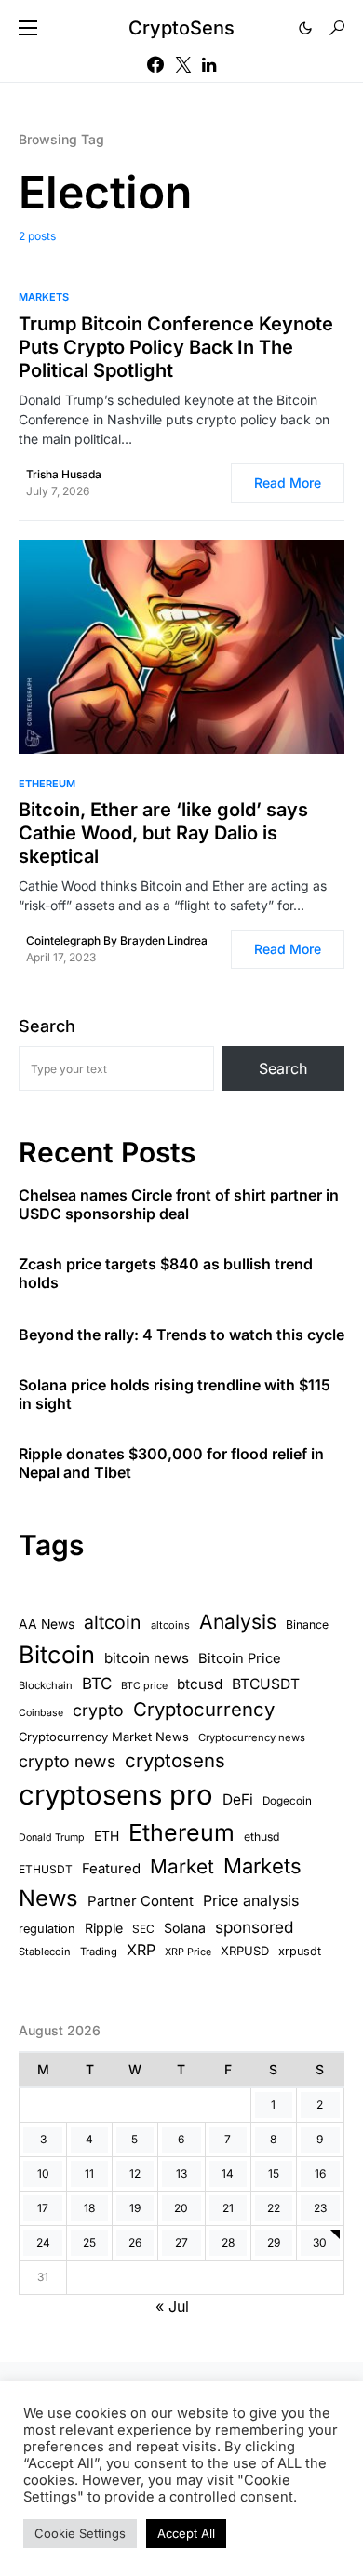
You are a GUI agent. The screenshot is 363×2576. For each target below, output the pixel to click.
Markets (44, 297)
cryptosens (175, 1760)
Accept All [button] (186, 2533)
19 (135, 2208)
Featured (111, 1869)
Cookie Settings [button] (80, 2533)
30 (320, 2242)
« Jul (172, 2306)
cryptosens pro (116, 1795)
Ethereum (47, 784)
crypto (98, 1710)
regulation (47, 1929)
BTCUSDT (266, 1684)
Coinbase (41, 1713)
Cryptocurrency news (252, 1737)
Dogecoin (287, 1801)
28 (228, 2242)
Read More (288, 483)
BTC (97, 1684)
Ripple (104, 1928)
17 (43, 2208)
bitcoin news (147, 1658)
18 (89, 2208)
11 (89, 2173)
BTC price (144, 1686)
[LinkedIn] (209, 64)
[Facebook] (155, 64)
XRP (141, 1950)
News (48, 1898)
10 (43, 2173)
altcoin (113, 1622)
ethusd (262, 1837)
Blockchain (46, 1685)
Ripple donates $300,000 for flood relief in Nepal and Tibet (171, 1463)
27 (181, 2242)
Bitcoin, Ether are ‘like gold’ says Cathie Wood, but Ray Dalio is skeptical (163, 833)
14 (228, 2173)
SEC (143, 1929)
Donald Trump (52, 1838)
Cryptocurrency (204, 1709)
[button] (28, 28)
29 (274, 2242)
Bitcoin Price (240, 1658)
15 (274, 2173)
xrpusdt (300, 1951)
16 (320, 2173)
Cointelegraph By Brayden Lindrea (117, 940)
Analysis (238, 1622)
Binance (307, 1624)
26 (135, 2242)
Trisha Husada (64, 474)
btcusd (200, 1684)
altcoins (170, 1625)
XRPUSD (245, 1951)
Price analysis (251, 1900)
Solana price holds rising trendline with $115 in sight (175, 1394)
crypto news (67, 1761)
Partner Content (141, 1901)
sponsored (254, 1927)
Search (47, 1026)
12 (135, 2173)
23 (320, 2208)
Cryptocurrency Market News (104, 1737)
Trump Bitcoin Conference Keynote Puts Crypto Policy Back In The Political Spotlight (176, 347)
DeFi (238, 1799)
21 (228, 2208)
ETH (107, 1836)
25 (89, 2242)
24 (43, 2242)
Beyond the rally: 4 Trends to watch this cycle (181, 1335)
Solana (185, 1928)
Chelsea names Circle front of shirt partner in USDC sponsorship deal (179, 1204)
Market (182, 1866)
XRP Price (188, 1952)
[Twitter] (183, 64)
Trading (99, 1952)
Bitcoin (57, 1654)
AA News (47, 1624)
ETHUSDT (46, 1869)
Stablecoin (45, 1952)
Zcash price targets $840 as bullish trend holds (166, 1273)
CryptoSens (181, 28)
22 (274, 2208)
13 (181, 2173)
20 (181, 2208)
